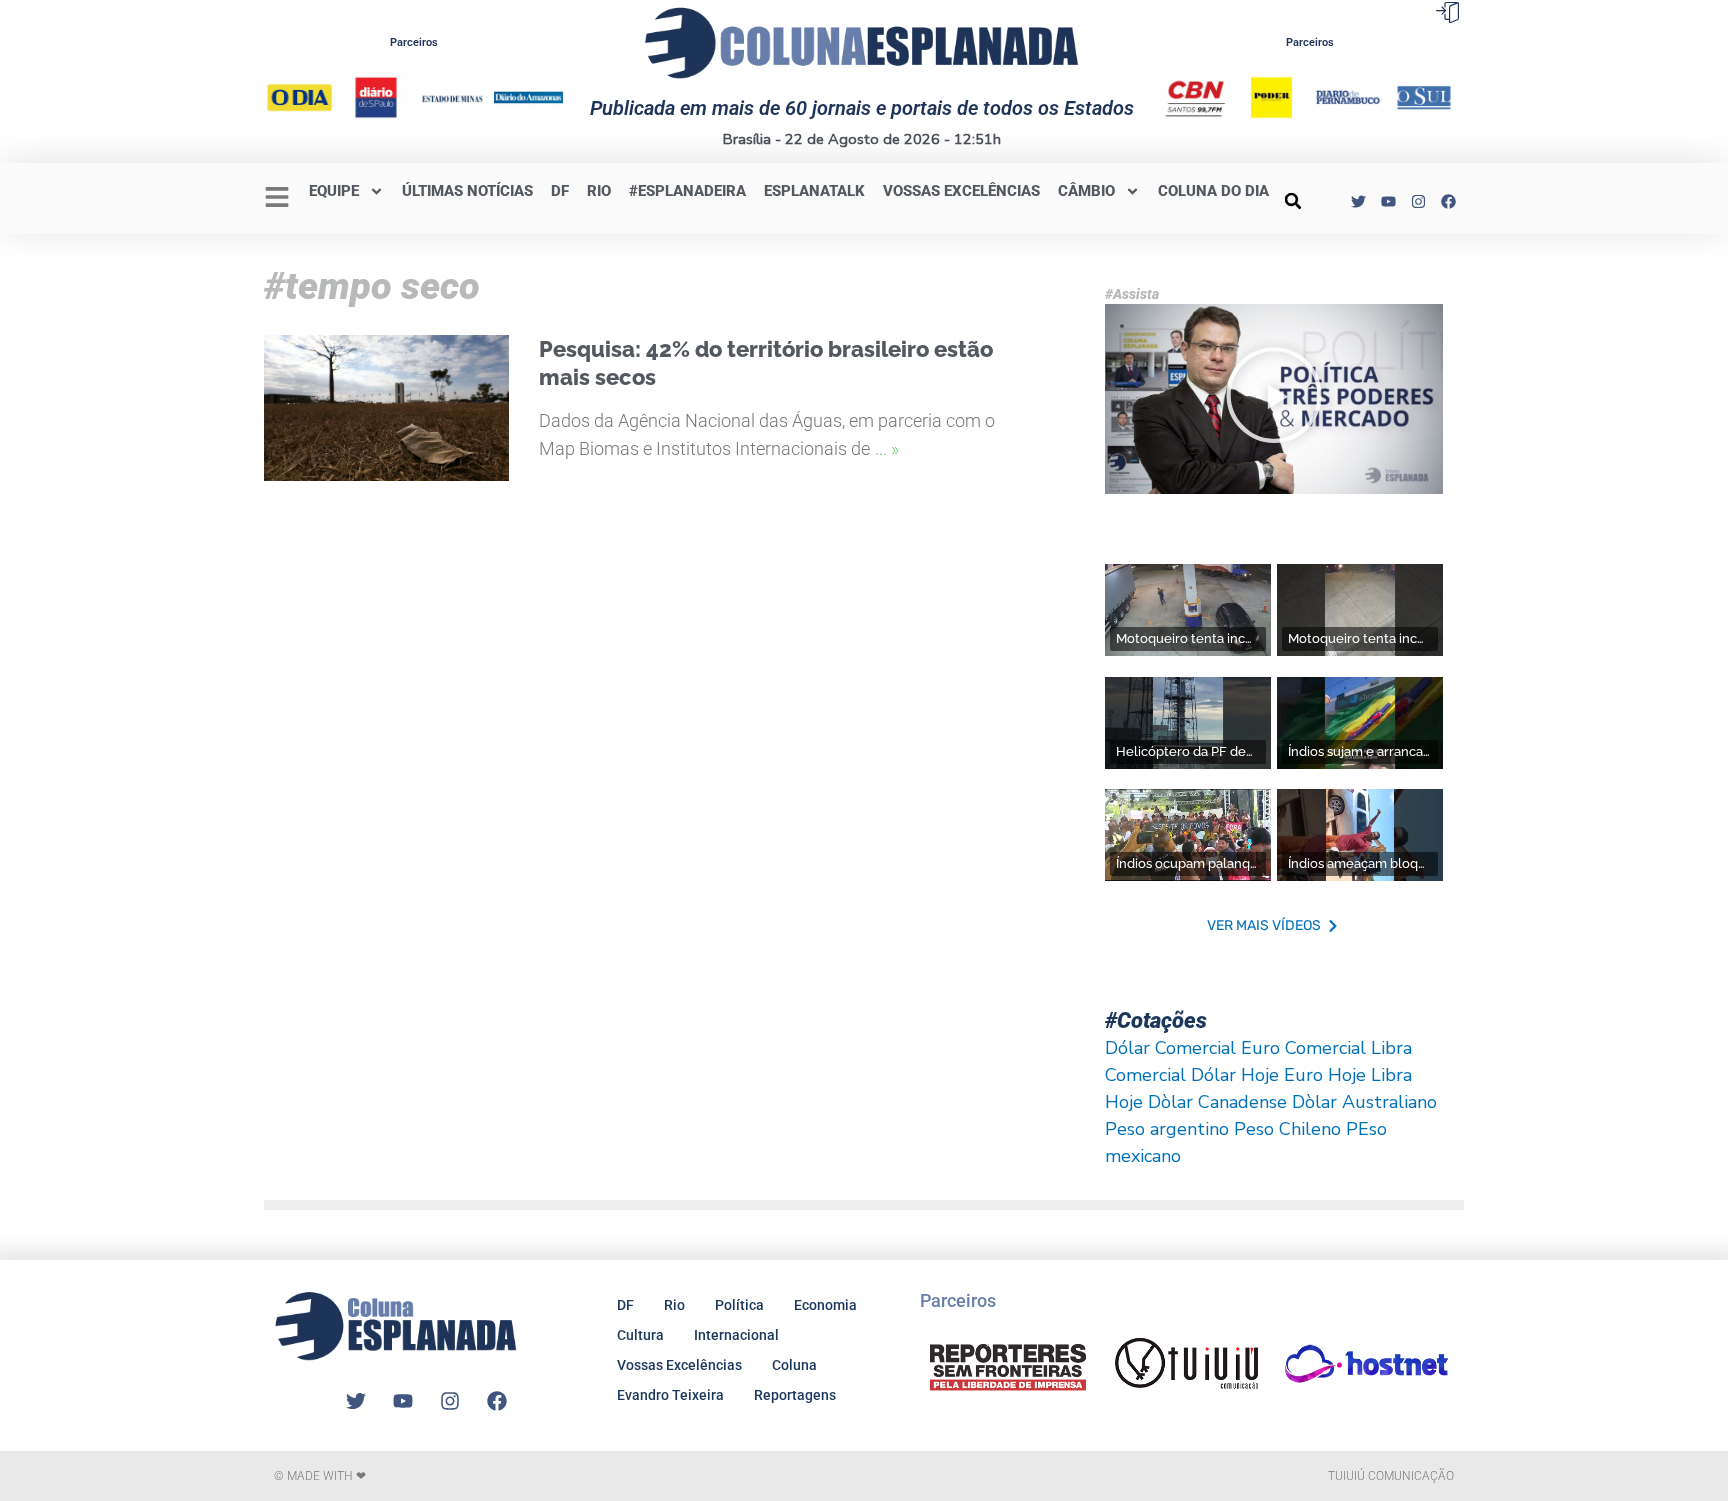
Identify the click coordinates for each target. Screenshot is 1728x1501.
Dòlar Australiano (1364, 1102)
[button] (1293, 201)
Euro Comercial (1303, 1048)
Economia (825, 1305)
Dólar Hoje (1235, 1075)
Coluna (794, 1365)
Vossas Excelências (961, 191)
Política (739, 1305)
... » (887, 448)
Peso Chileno (1287, 1129)
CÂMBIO (1086, 191)
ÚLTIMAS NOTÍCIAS (467, 191)
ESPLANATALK (814, 191)
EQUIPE (334, 191)
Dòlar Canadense (1217, 1102)
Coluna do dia (1213, 191)
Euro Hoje (1325, 1075)
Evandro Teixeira (670, 1395)
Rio (674, 1305)
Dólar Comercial (1170, 1048)
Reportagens (795, 1395)
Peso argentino (1167, 1129)
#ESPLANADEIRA (687, 191)
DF (560, 191)
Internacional (736, 1335)
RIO (599, 191)
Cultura (640, 1335)
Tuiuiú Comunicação (1391, 1476)
